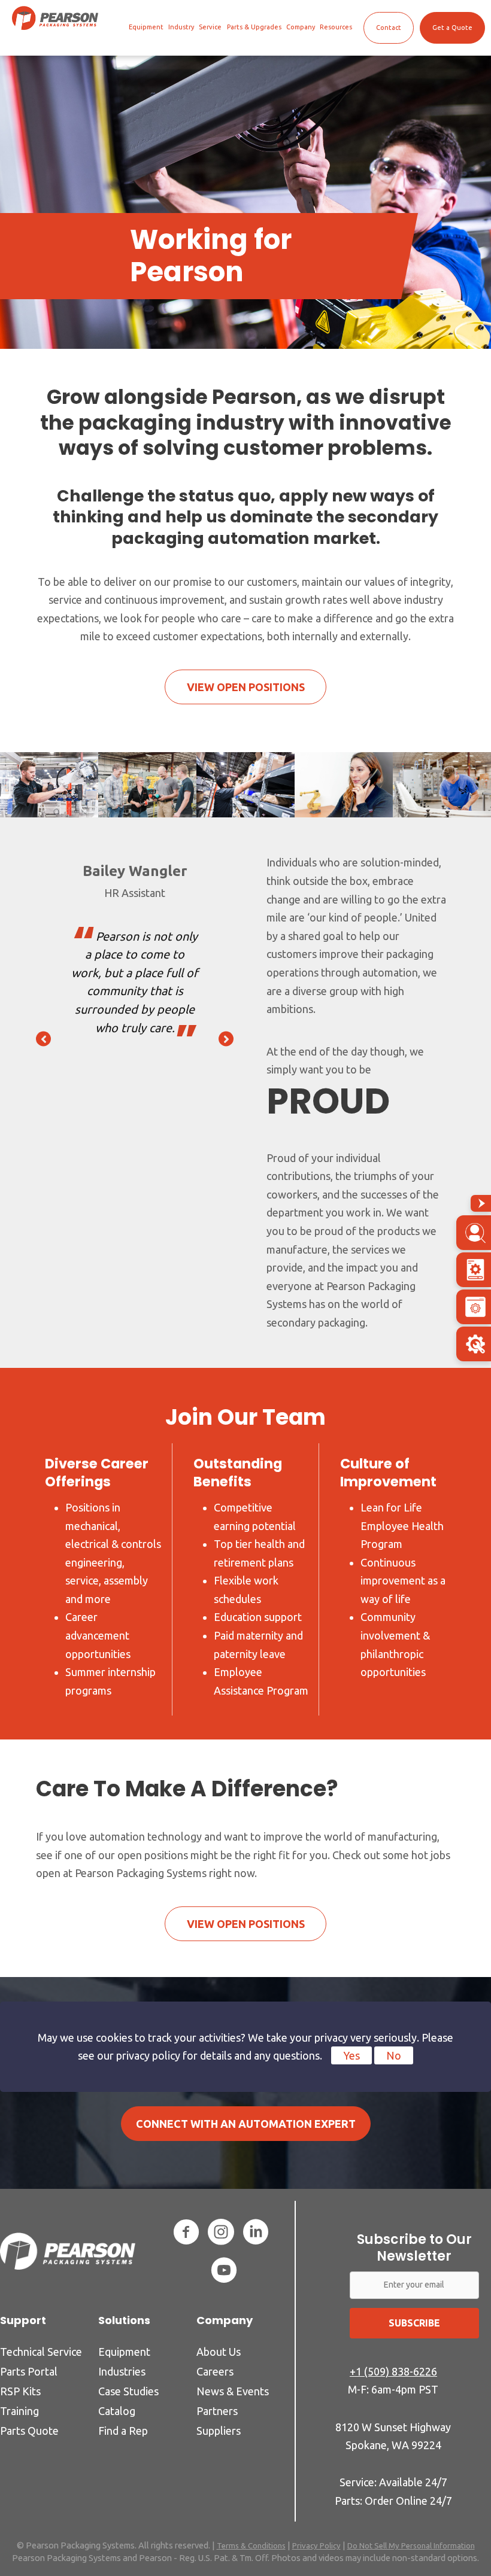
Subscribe (414, 2323)
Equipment (146, 27)
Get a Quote (452, 28)
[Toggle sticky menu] (481, 1203)
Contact (389, 28)
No (394, 2055)
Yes (351, 2055)
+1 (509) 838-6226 (393, 2371)
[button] (43, 1038)
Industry (181, 27)
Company (301, 27)
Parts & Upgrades (254, 27)
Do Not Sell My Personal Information (411, 2545)
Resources (336, 27)
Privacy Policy (316, 2545)
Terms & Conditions (251, 2545)
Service (210, 27)
